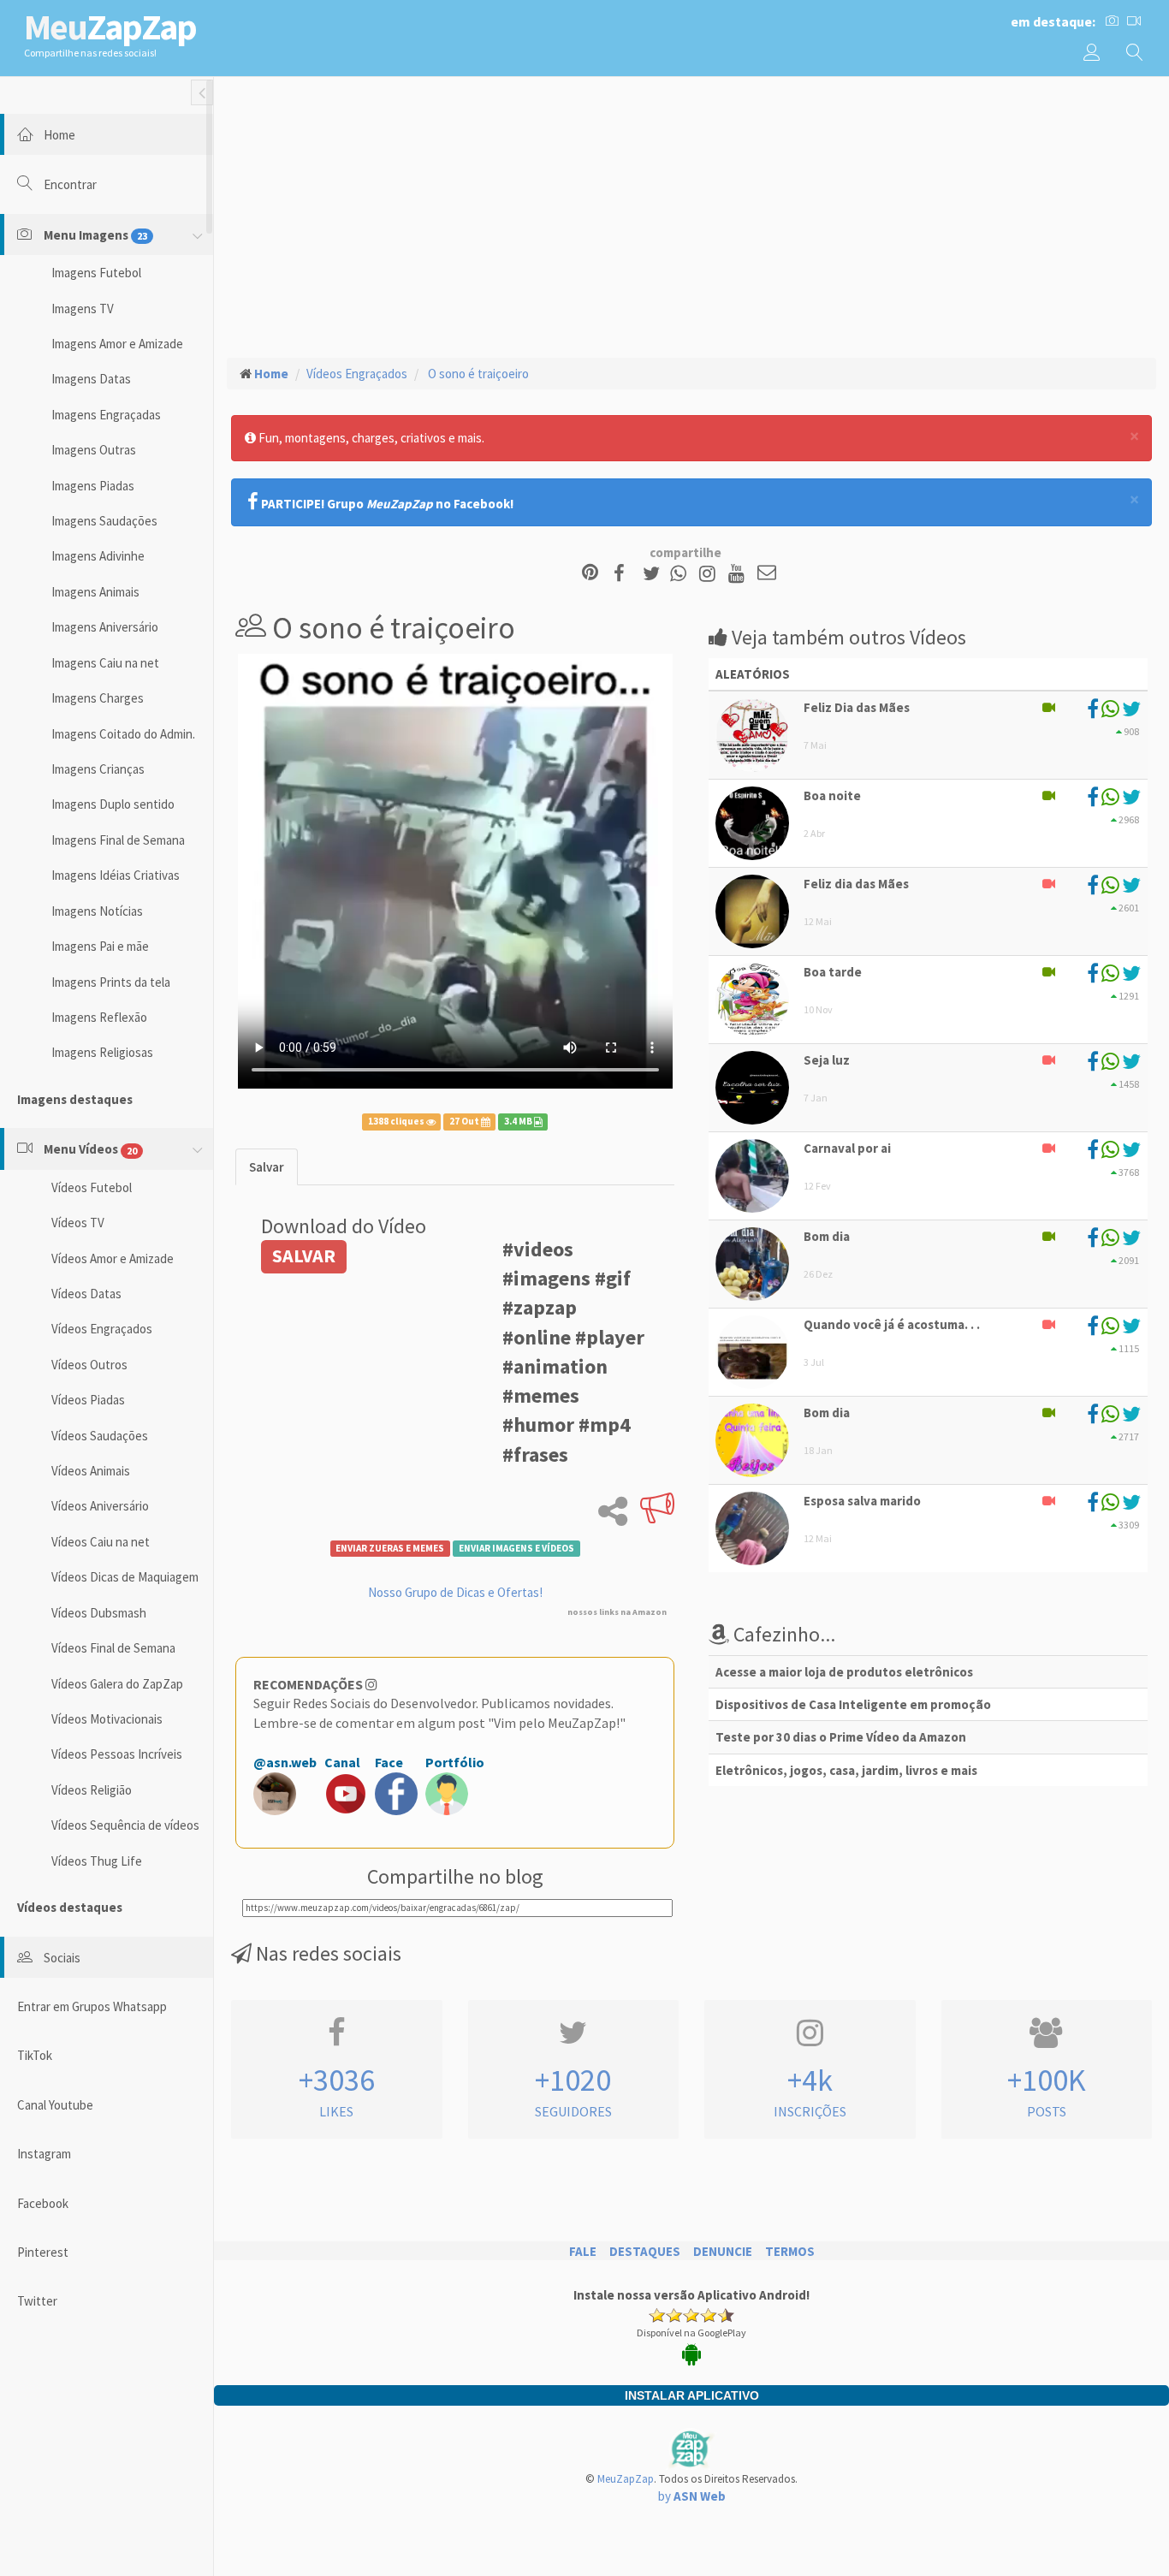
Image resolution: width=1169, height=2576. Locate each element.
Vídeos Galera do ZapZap (117, 1684)
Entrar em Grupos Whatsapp (92, 2006)
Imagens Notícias (97, 911)
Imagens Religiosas (102, 1052)
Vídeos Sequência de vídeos (125, 1825)
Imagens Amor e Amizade (117, 344)
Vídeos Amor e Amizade (113, 1258)
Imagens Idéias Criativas (116, 875)
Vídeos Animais (91, 1471)
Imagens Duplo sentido (113, 804)
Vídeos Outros (89, 1365)
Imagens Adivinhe (98, 556)
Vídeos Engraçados (102, 1329)
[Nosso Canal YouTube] (739, 574)
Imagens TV (83, 309)
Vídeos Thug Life (97, 1861)
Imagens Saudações (104, 521)
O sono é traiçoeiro (477, 374)
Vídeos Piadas (88, 1400)
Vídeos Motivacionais (107, 1719)
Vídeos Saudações (100, 1436)
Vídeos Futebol (92, 1187)
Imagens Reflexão (99, 1017)
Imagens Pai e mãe (100, 946)
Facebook (43, 2203)
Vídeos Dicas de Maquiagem (125, 1577)
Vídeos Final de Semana (113, 1648)
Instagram (44, 2154)
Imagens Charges (98, 698)
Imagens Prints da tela (111, 982)
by (692, 2496)
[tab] (267, 1167)
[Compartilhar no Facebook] (624, 574)
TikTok (35, 2055)
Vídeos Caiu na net (101, 1542)
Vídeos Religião (92, 1790)
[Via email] (767, 574)
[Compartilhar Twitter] (655, 574)
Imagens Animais (95, 592)
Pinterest (43, 2252)
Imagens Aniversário (105, 627)
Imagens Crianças (98, 769)
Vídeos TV (78, 1223)
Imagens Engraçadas (106, 415)
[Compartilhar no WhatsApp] (682, 574)
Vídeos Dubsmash (99, 1613)
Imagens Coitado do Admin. (123, 734)
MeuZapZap (626, 2479)
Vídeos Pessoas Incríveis (117, 1754)
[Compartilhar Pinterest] (590, 574)
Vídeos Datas (86, 1294)
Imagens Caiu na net (105, 663)
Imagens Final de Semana (118, 840)
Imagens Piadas (93, 486)
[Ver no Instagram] (710, 574)
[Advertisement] (691, 215)
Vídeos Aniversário (100, 1506)
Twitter (37, 2301)
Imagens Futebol (96, 273)
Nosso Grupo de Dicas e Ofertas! (455, 1592)
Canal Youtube (55, 2105)
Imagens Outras (94, 450)
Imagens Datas (91, 379)
